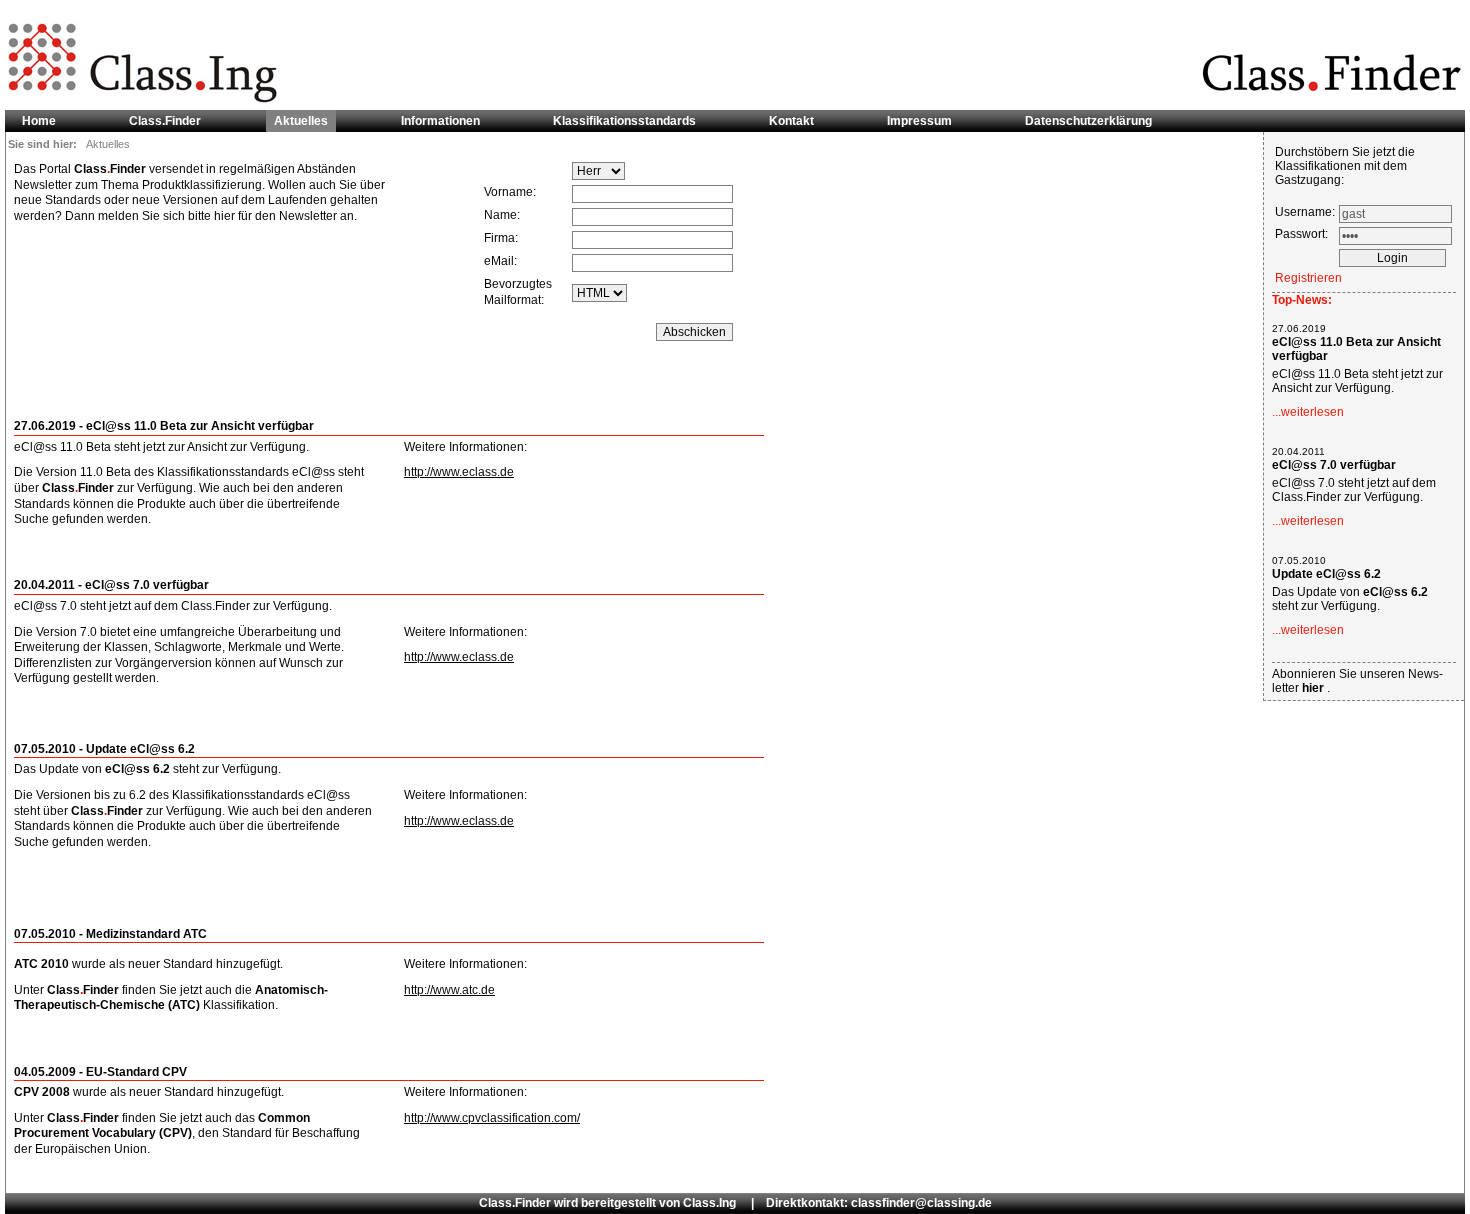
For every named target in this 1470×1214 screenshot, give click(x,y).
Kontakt (791, 121)
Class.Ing (709, 1203)
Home (39, 121)
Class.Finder (165, 121)
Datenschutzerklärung (1088, 121)
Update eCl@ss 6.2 (1326, 574)
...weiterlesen (1308, 412)
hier (1314, 688)
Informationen (440, 121)
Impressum (919, 121)
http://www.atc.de (449, 990)
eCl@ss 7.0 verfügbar (1334, 465)
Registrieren (1308, 278)
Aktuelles (301, 121)
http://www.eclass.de (459, 472)
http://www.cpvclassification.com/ (492, 1118)
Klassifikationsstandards (624, 121)
